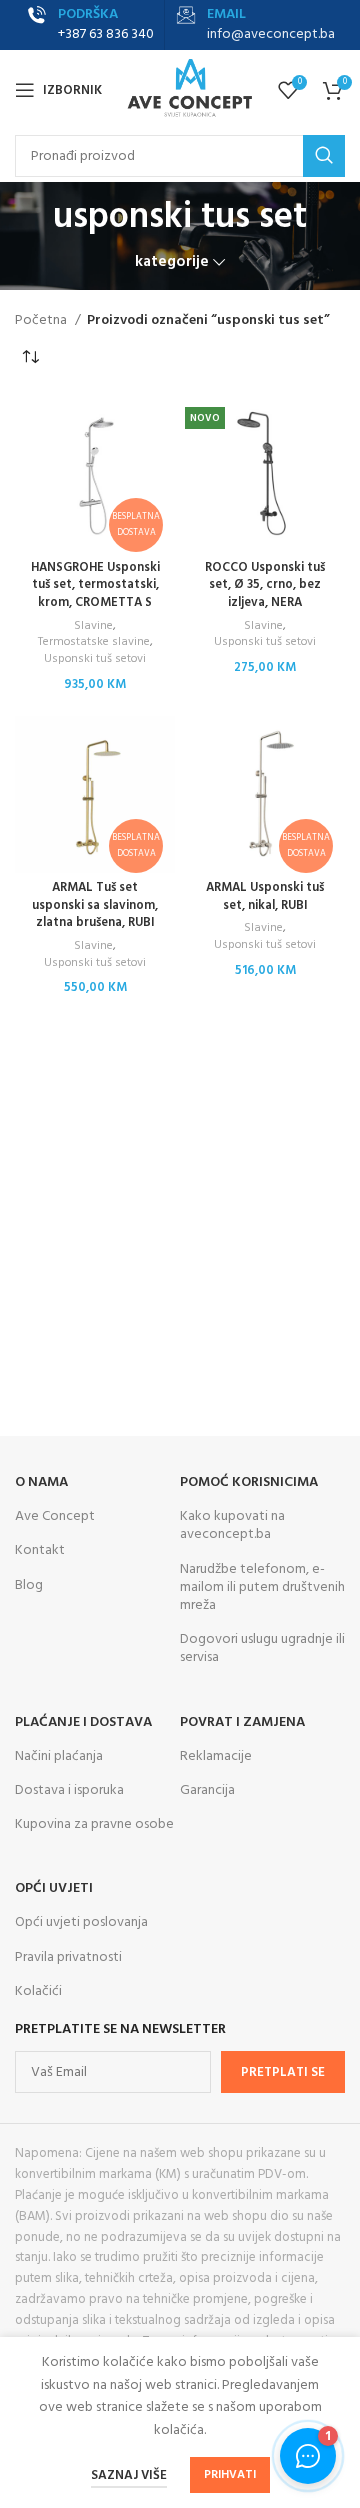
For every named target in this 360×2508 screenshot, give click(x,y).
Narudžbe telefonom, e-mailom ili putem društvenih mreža (262, 1587)
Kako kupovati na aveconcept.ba (232, 1525)
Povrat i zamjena (242, 1722)
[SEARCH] (324, 156)
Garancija (207, 1790)
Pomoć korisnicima (249, 1482)
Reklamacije (216, 1756)
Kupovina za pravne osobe (94, 1824)
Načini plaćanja (59, 1756)
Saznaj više (129, 2475)
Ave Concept (55, 1516)
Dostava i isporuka (69, 1790)
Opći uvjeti (54, 1888)
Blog (29, 1585)
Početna (42, 321)
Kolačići (38, 1991)
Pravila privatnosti (68, 1957)
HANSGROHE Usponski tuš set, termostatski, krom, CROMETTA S (95, 585)
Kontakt (40, 1550)
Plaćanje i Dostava (83, 1722)
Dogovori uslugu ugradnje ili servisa (262, 1648)
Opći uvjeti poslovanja (81, 1922)
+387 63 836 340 (106, 34)
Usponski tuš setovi (95, 659)
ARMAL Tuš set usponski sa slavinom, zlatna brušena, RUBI (95, 905)
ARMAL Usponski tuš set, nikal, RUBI (265, 897)
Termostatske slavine (94, 642)
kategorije (172, 262)
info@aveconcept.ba (271, 34)
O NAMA (41, 1482)
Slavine (93, 626)
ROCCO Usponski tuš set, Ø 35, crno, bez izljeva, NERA (265, 585)
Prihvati (230, 2475)
